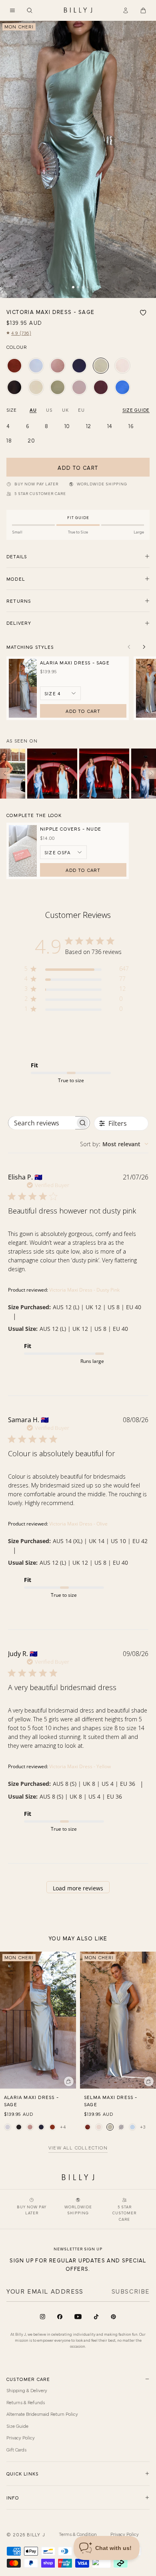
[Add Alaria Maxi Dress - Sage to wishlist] (70, 1958)
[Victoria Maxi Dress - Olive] (58, 387)
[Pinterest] (113, 2317)
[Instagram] (43, 2317)
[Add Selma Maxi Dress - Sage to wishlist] (150, 1958)
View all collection (78, 2148)
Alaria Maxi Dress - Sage (75, 662)
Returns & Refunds (26, 2402)
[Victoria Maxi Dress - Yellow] (36, 387)
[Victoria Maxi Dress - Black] (14, 387)
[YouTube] (78, 2317)
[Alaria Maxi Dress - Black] (19, 2127)
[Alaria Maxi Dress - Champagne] (8, 2127)
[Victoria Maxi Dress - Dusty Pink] (58, 366)
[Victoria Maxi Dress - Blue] (36, 366)
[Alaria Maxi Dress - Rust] (52, 2127)
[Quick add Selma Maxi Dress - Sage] (149, 2081)
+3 (143, 2127)
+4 (63, 2127)
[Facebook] (60, 2317)
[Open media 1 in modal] (78, 159)
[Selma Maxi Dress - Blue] (132, 2127)
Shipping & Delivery (27, 2390)
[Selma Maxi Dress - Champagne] (99, 2127)
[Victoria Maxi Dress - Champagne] (122, 366)
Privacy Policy (21, 2437)
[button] (12, 10)
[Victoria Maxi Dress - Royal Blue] (122, 387)
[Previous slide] (129, 647)
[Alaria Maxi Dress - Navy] (41, 2127)
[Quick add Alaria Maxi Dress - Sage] (69, 2081)
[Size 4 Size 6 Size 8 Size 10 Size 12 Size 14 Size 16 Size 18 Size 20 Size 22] (60, 693)
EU (81, 410)
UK (65, 410)
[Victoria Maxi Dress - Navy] (79, 366)
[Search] (30, 10)
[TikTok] (96, 2317)
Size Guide (17, 2426)
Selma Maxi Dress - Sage (111, 2101)
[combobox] (114, 1144)
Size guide (136, 410)
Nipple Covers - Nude (71, 829)
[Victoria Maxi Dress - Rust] (14, 366)
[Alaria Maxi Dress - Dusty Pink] (30, 2127)
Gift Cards (16, 2449)
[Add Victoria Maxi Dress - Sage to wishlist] (143, 313)
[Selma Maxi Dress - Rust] (88, 2127)
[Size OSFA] (63, 852)
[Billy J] (78, 10)
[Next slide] (144, 647)
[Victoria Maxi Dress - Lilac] (79, 387)
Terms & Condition (78, 2534)
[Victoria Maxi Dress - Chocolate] (101, 387)
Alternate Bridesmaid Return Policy (42, 2414)
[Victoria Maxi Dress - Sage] (101, 366)
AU (33, 410)
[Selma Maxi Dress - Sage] (110, 2127)
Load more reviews (78, 1888)
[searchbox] (42, 1123)
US (49, 410)
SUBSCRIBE (131, 2291)
